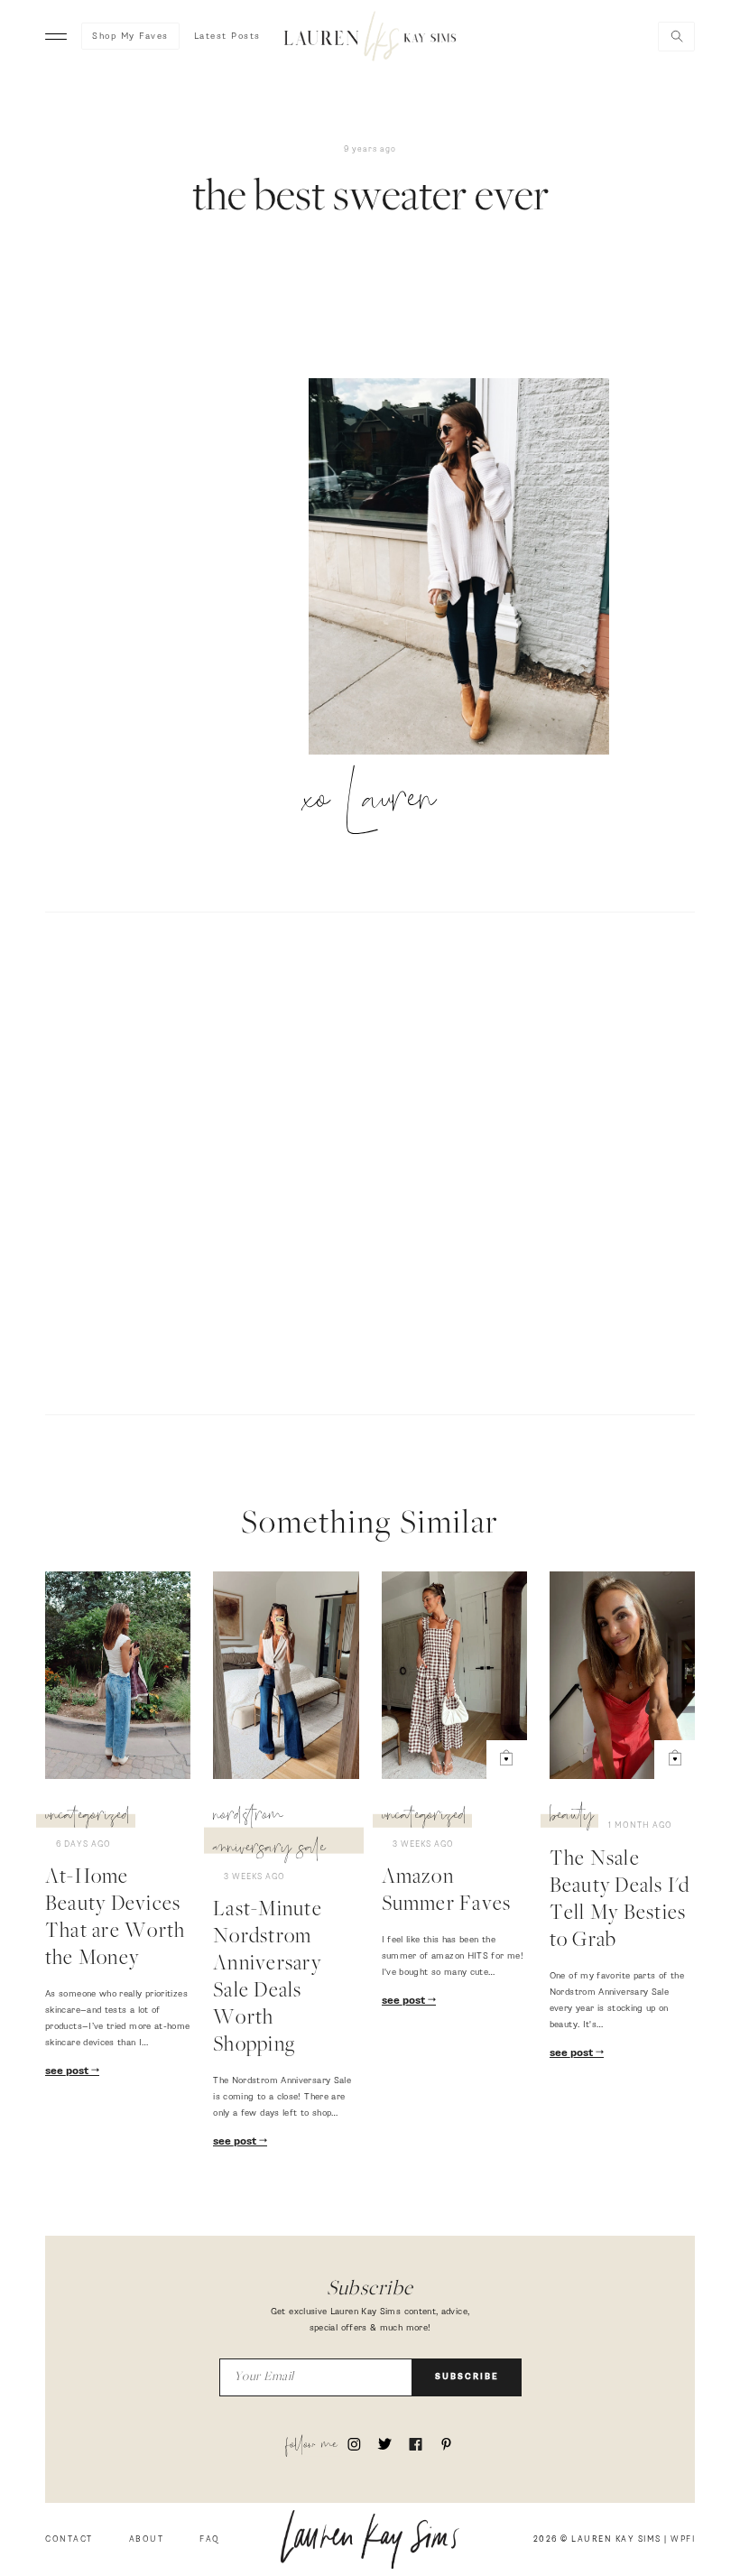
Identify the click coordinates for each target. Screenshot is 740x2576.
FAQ (210, 2539)
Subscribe (467, 2377)
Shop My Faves (130, 36)
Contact (69, 2539)
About (147, 2539)
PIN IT (468, 568)
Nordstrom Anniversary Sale (269, 1834)
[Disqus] (370, 1161)
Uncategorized (88, 1818)
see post (68, 2071)
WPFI (683, 2539)
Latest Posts (227, 36)
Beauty (572, 1818)
